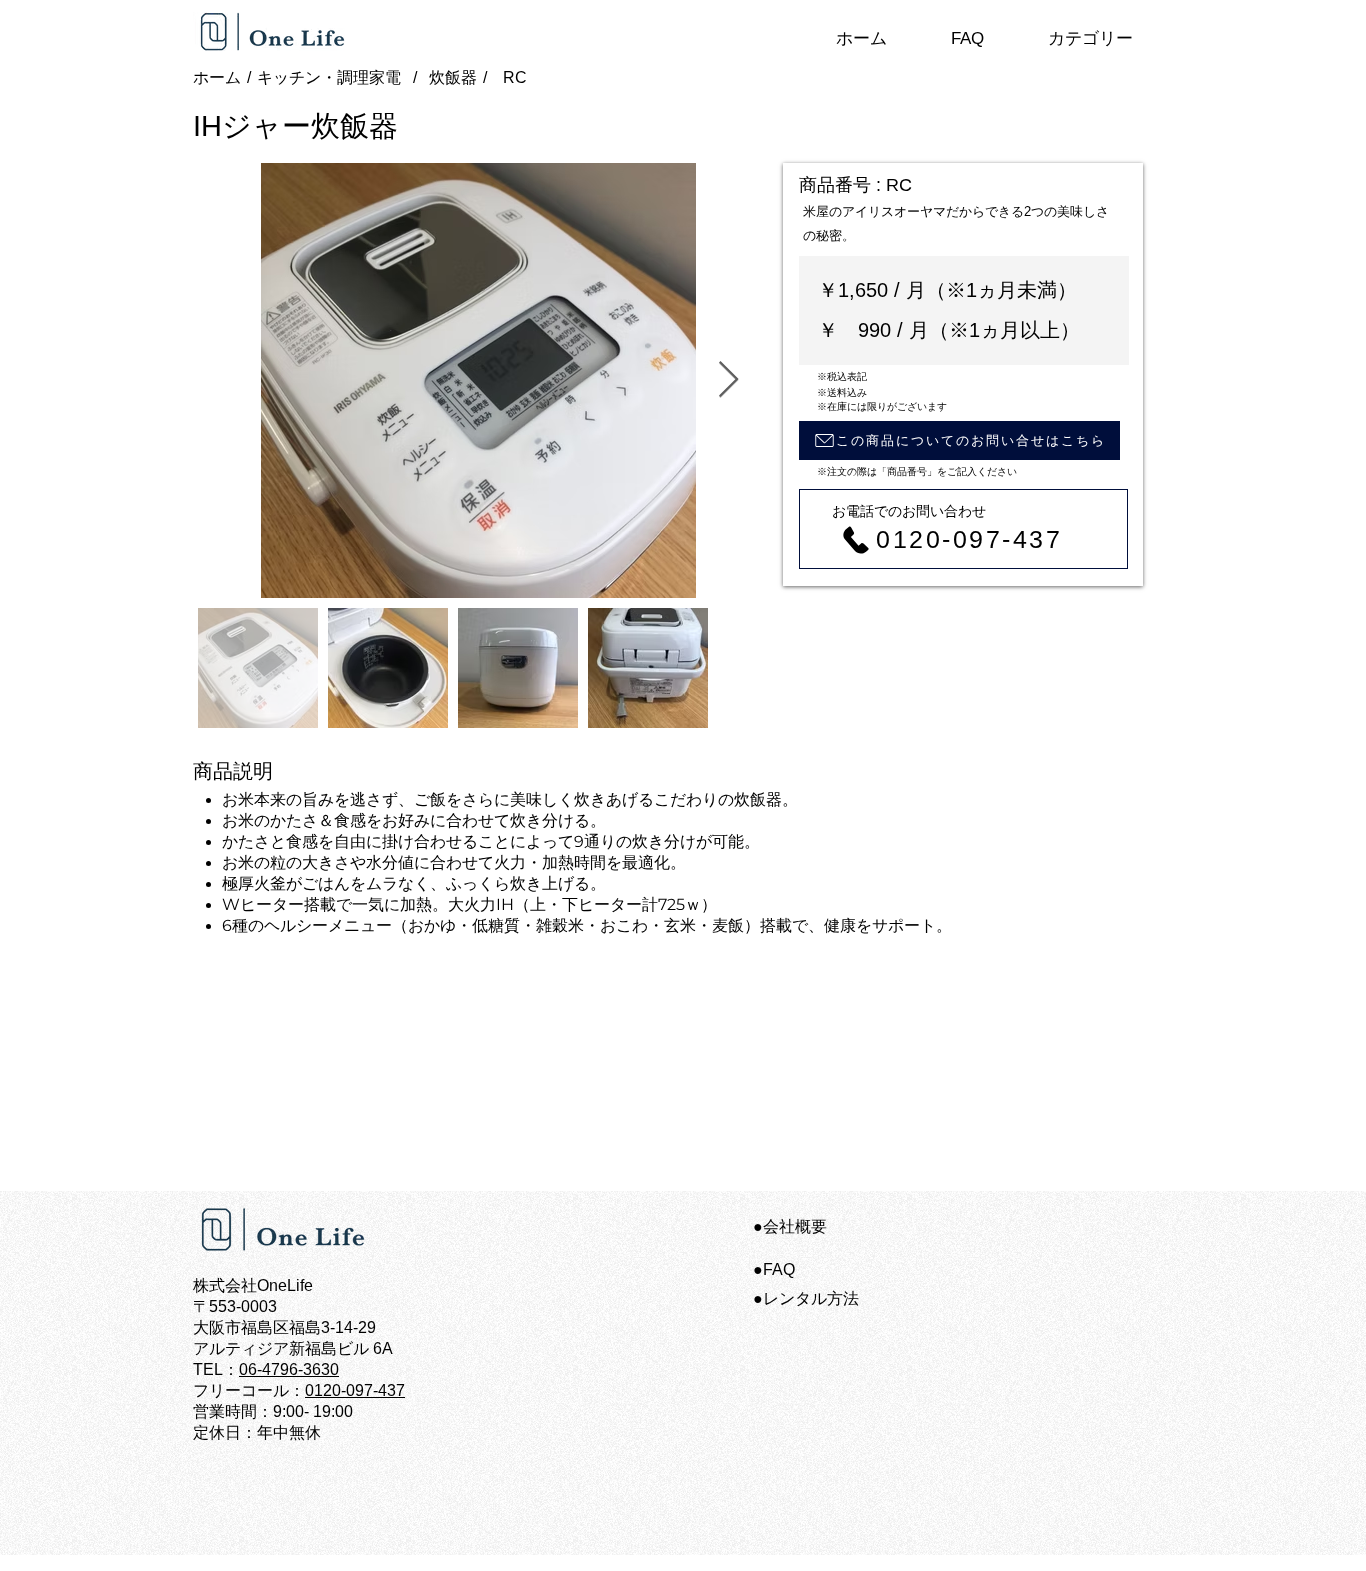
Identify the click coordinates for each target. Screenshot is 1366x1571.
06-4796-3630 (289, 1369)
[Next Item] (728, 380)
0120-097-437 (355, 1390)
